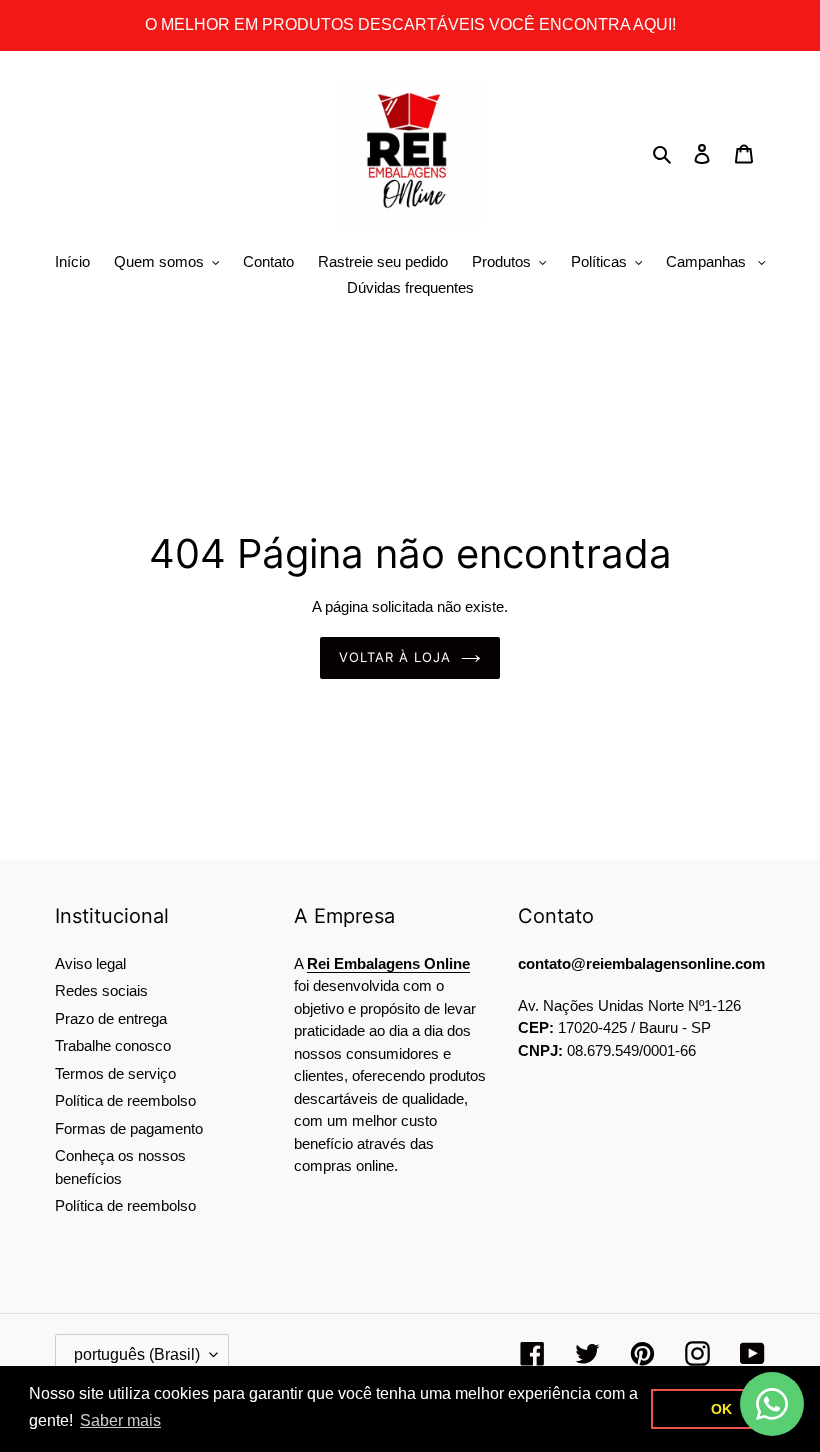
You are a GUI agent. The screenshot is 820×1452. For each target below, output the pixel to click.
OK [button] (721, 1409)
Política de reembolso (125, 1100)
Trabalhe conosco (113, 1045)
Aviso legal (90, 963)
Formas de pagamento (129, 1128)
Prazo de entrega (111, 1018)
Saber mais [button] (120, 1420)
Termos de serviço (115, 1073)
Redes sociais (101, 990)
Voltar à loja (395, 657)
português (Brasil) (137, 1354)
